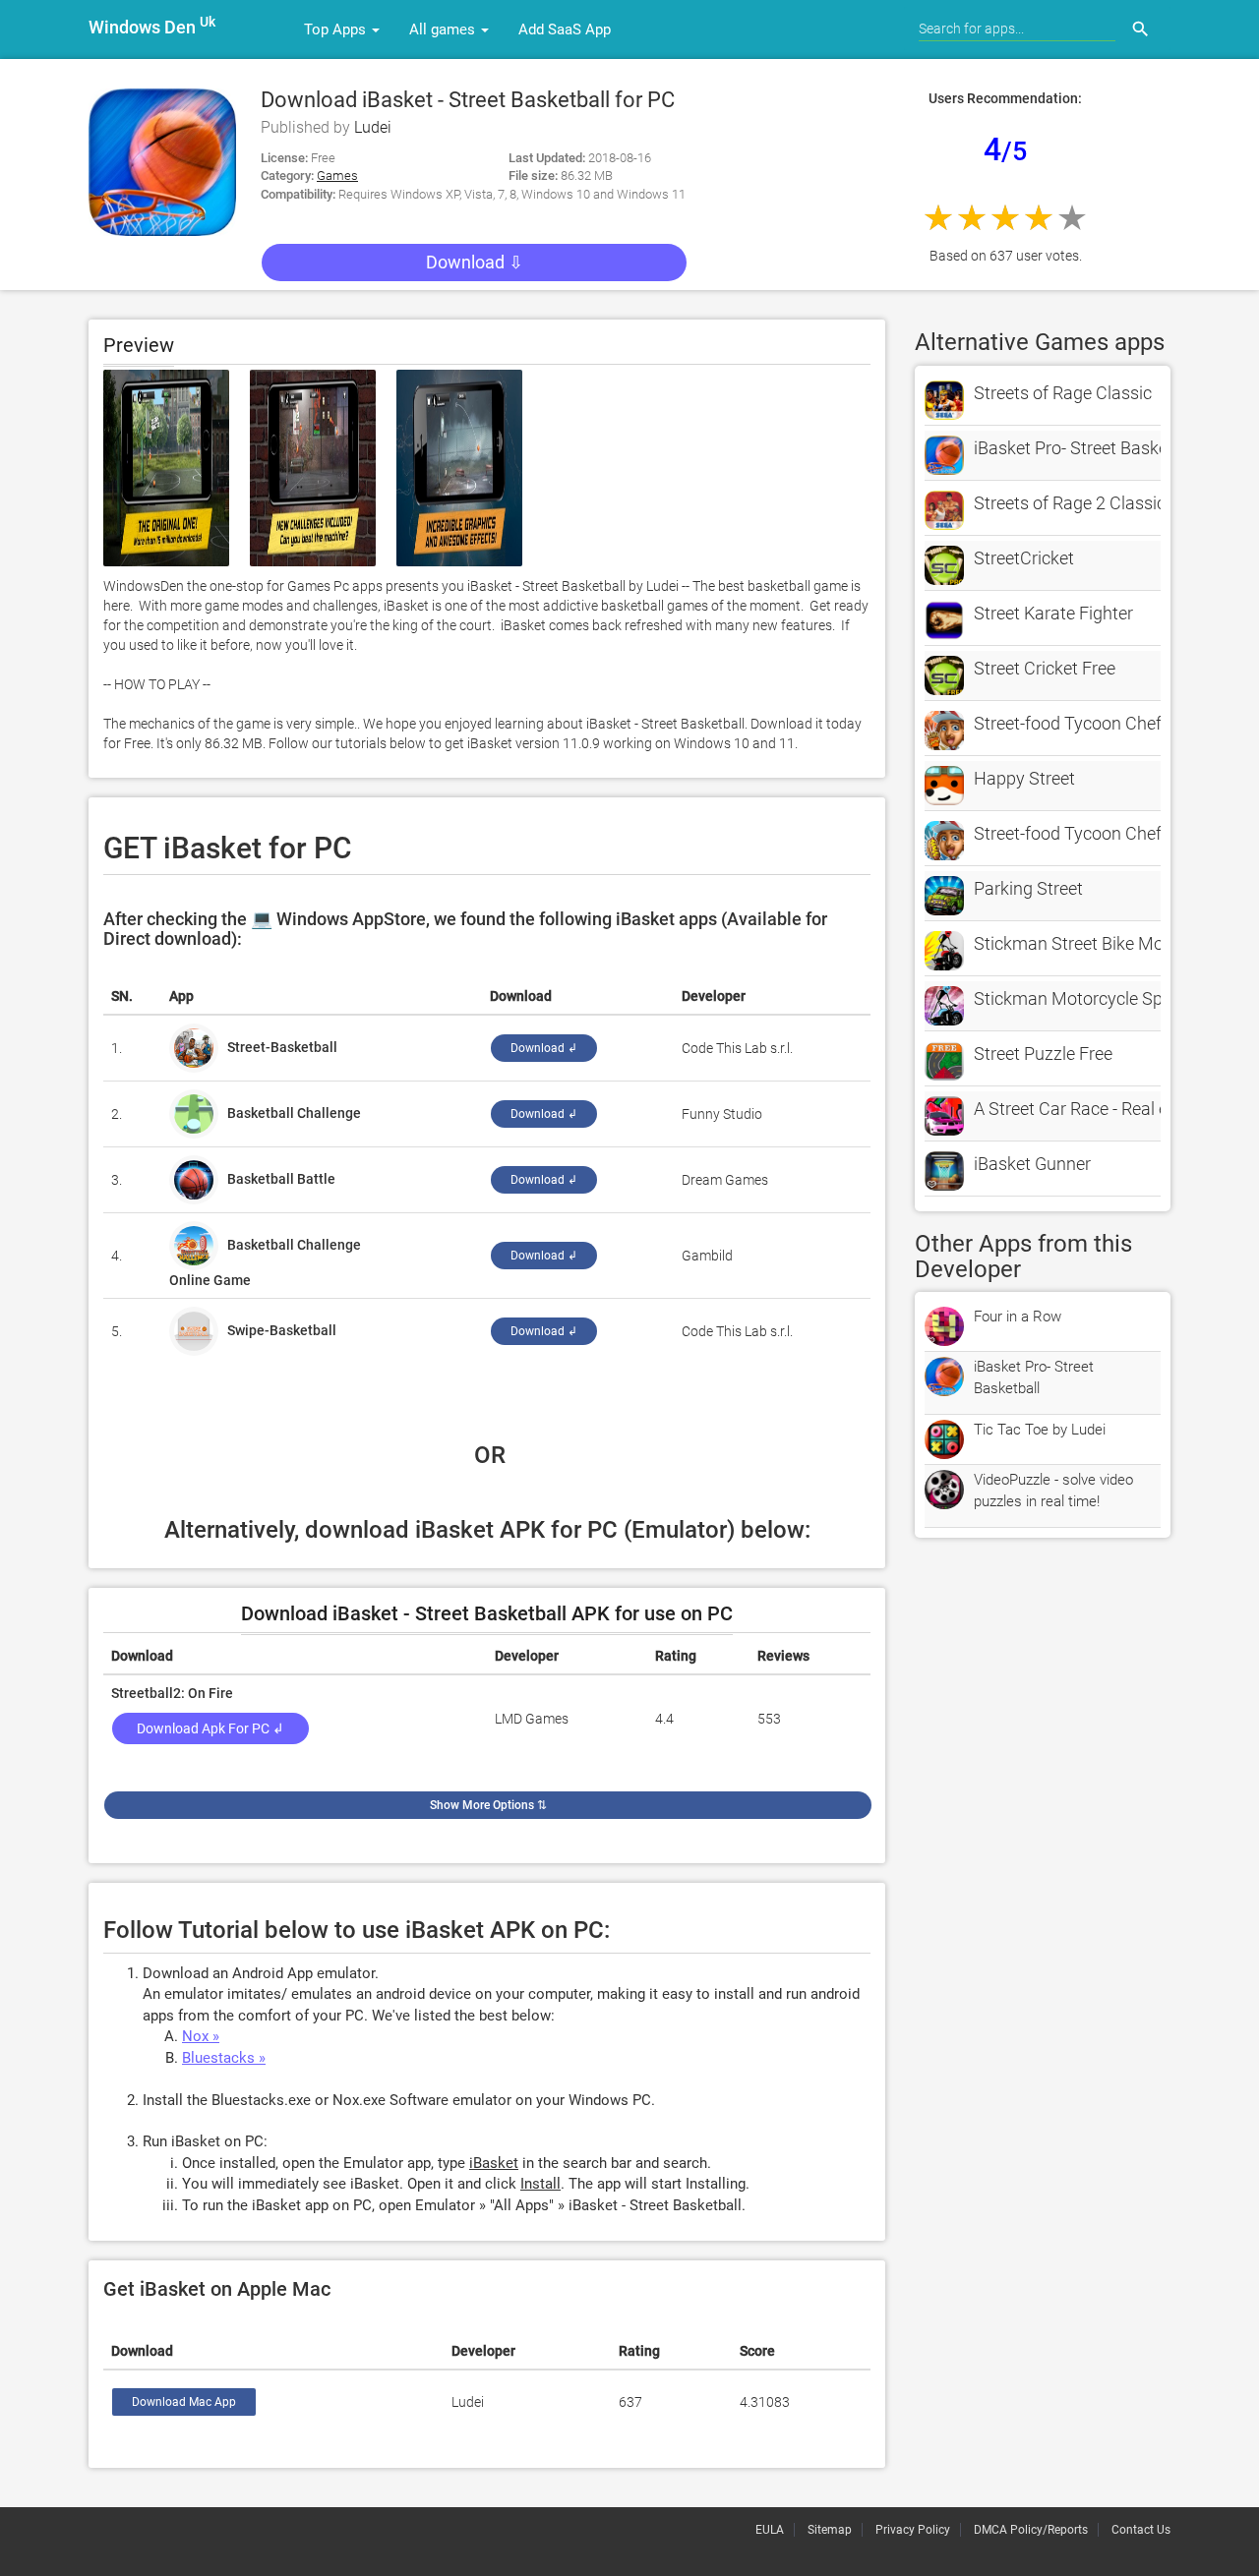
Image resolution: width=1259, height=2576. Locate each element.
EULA (770, 2530)
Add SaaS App (565, 29)
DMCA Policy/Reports (1031, 2530)
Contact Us (1141, 2530)
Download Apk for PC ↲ (210, 1728)
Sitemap (830, 2530)
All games (444, 29)
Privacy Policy (913, 2530)
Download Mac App (184, 2402)
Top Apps (337, 29)
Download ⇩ (475, 262)
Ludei (373, 127)
